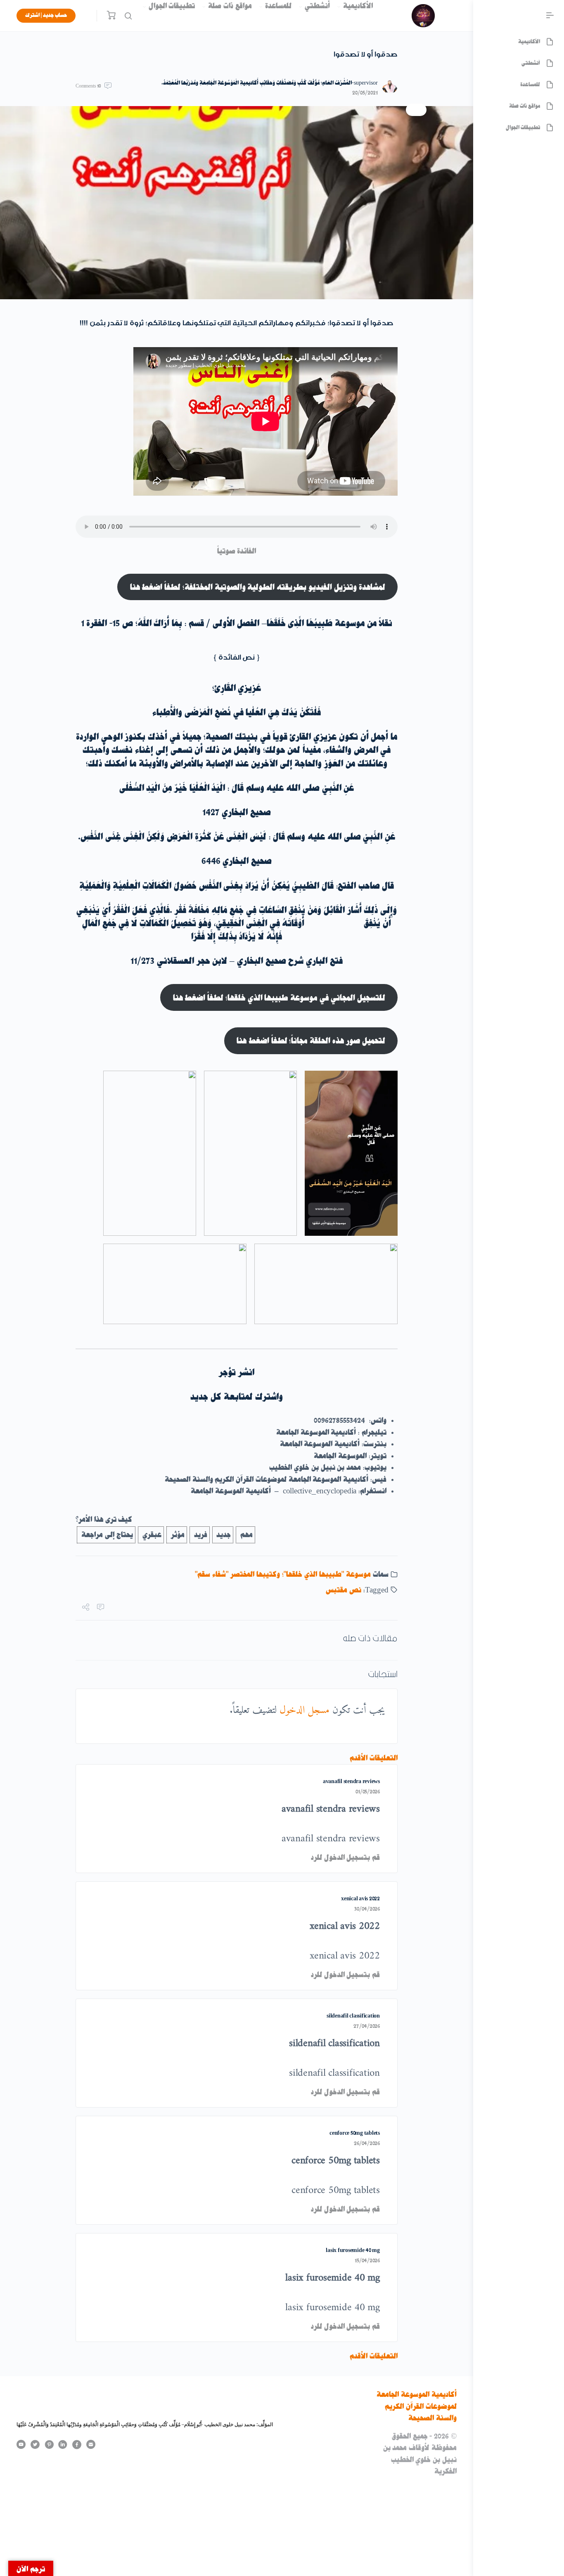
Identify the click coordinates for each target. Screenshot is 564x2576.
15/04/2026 (367, 2260)
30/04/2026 (367, 1909)
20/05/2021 (365, 93)
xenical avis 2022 (360, 1898)
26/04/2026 (367, 2143)
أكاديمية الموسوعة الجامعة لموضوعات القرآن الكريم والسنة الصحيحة (417, 2406)
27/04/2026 (367, 2026)
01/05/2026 (368, 1792)
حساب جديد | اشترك (46, 15)
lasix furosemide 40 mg (353, 2250)
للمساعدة (278, 6)
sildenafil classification (353, 2016)
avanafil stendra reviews (351, 1781)
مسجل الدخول (305, 1710)
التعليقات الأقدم (374, 1758)
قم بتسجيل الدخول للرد (345, 1857)
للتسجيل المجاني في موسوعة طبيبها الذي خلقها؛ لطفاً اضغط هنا (279, 998)
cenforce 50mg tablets (355, 2133)
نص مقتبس (344, 1590)
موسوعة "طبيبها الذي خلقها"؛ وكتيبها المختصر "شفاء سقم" (283, 1574)
